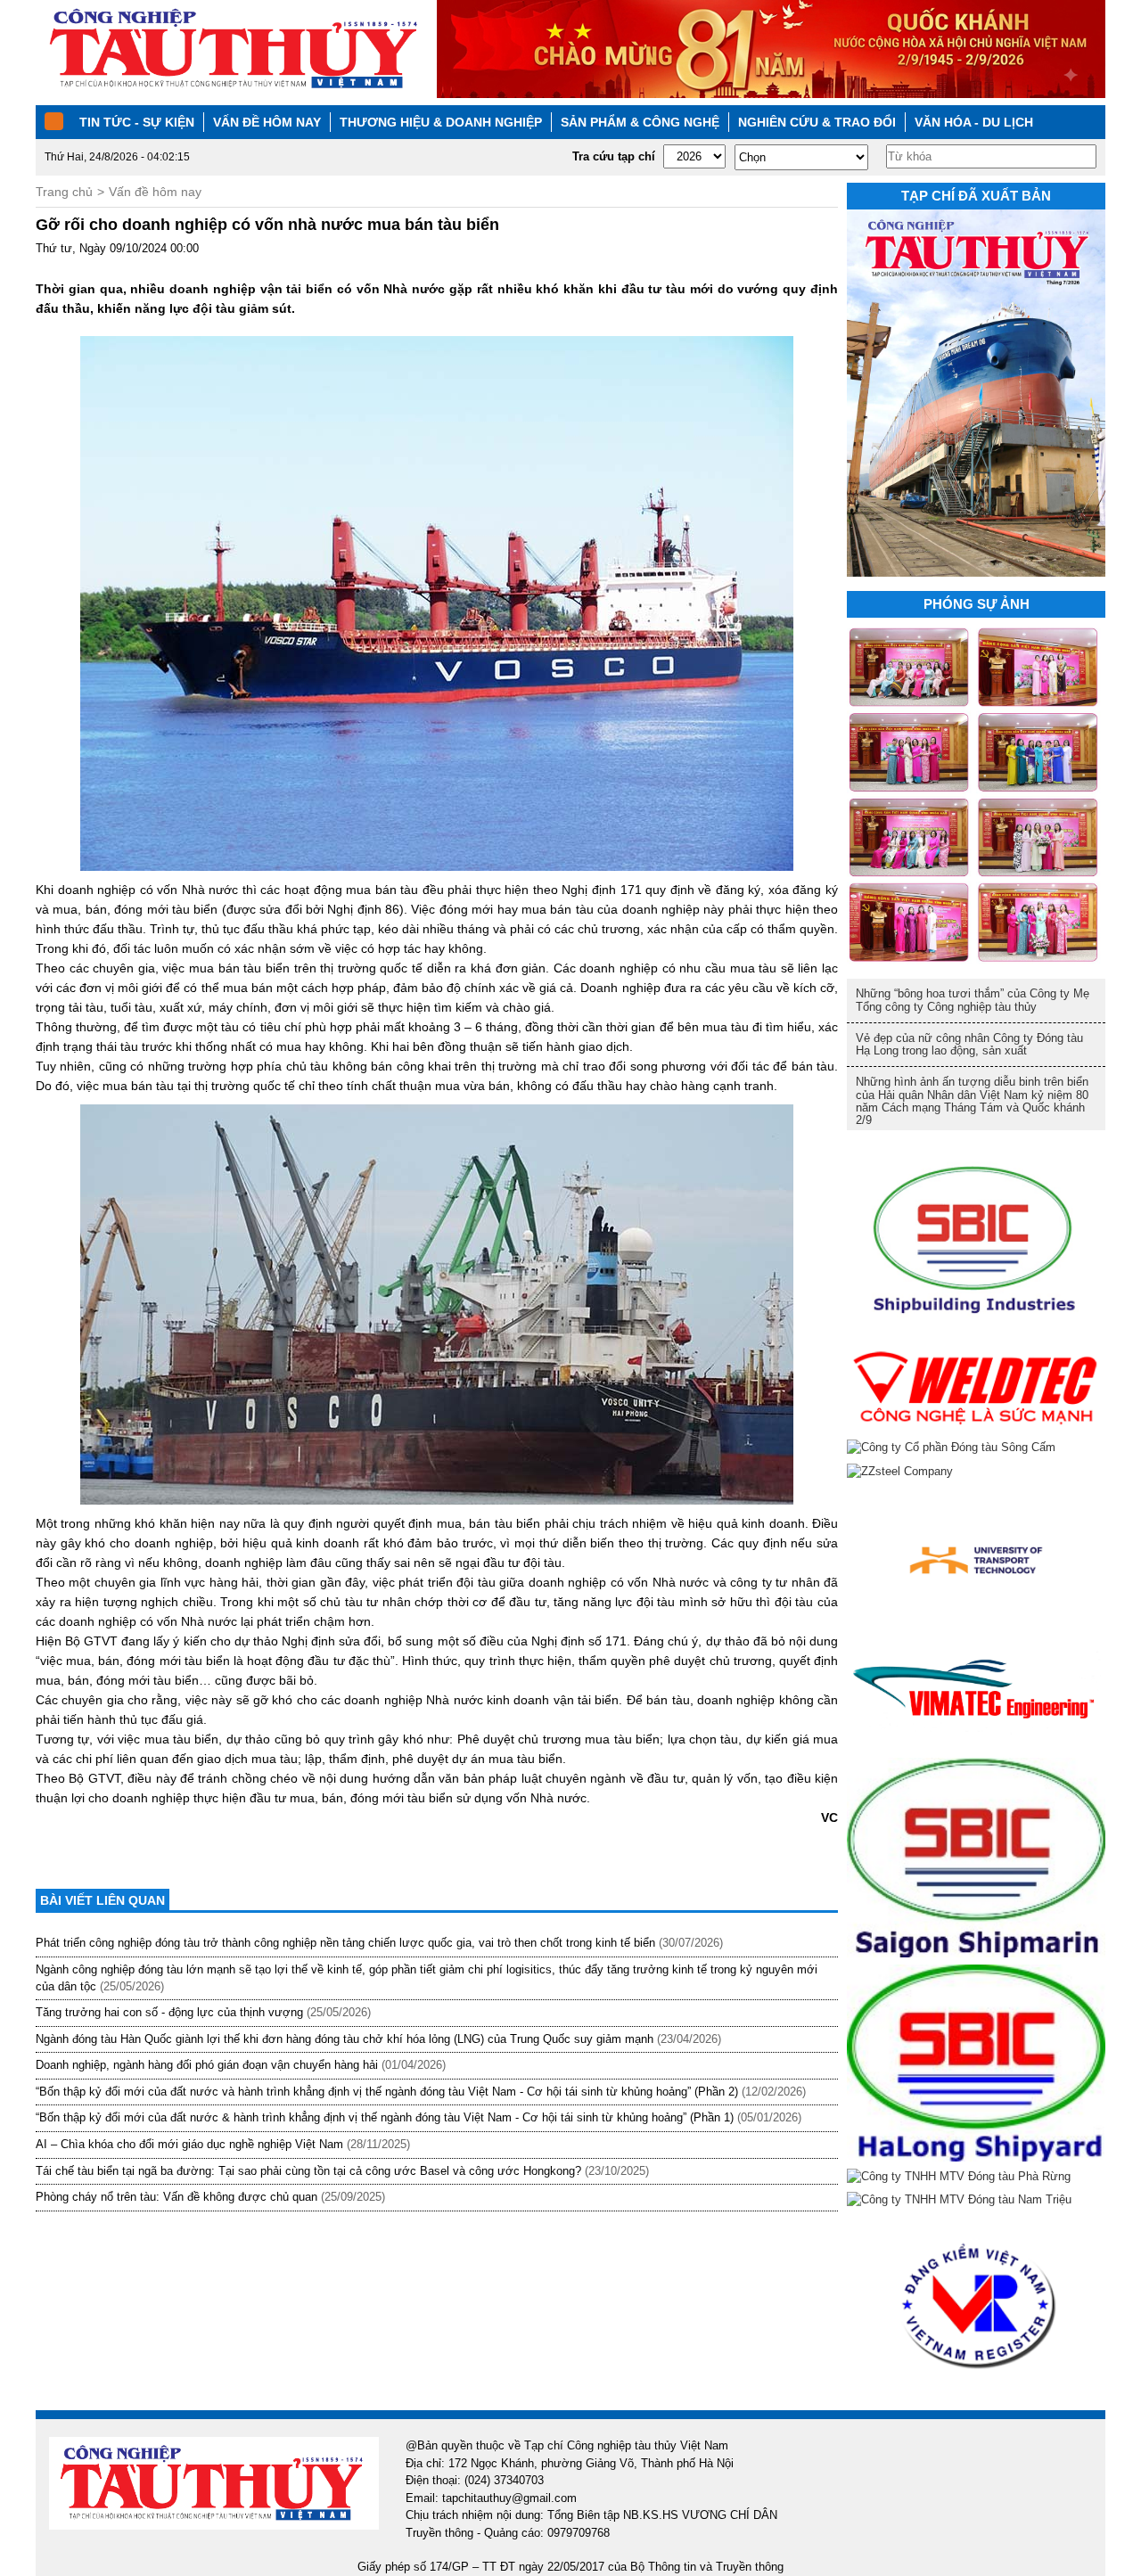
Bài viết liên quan (103, 1900)
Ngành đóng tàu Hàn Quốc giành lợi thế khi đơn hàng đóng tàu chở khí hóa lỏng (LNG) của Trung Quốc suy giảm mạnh (345, 2039)
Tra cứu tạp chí (614, 156)
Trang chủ (64, 192)
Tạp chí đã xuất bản (976, 196)
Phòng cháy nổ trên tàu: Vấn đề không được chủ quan (176, 2197)
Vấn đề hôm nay (267, 122)
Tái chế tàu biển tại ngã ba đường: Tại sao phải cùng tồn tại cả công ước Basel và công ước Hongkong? (308, 2171)
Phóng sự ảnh (977, 604)
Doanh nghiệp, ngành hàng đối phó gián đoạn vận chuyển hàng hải (207, 2065)
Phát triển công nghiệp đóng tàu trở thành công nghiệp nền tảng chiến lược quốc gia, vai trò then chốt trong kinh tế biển (345, 1943)
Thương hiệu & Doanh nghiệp (441, 122)
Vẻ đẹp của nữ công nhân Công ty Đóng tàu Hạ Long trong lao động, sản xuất (969, 1044)
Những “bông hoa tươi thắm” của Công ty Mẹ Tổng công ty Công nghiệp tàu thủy (973, 1000)
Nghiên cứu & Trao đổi (817, 122)
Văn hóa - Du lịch (974, 122)
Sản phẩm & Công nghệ (640, 122)
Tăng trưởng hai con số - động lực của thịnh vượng (169, 2012)
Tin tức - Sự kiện (137, 122)
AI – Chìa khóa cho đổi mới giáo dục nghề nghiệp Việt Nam (189, 2144)
